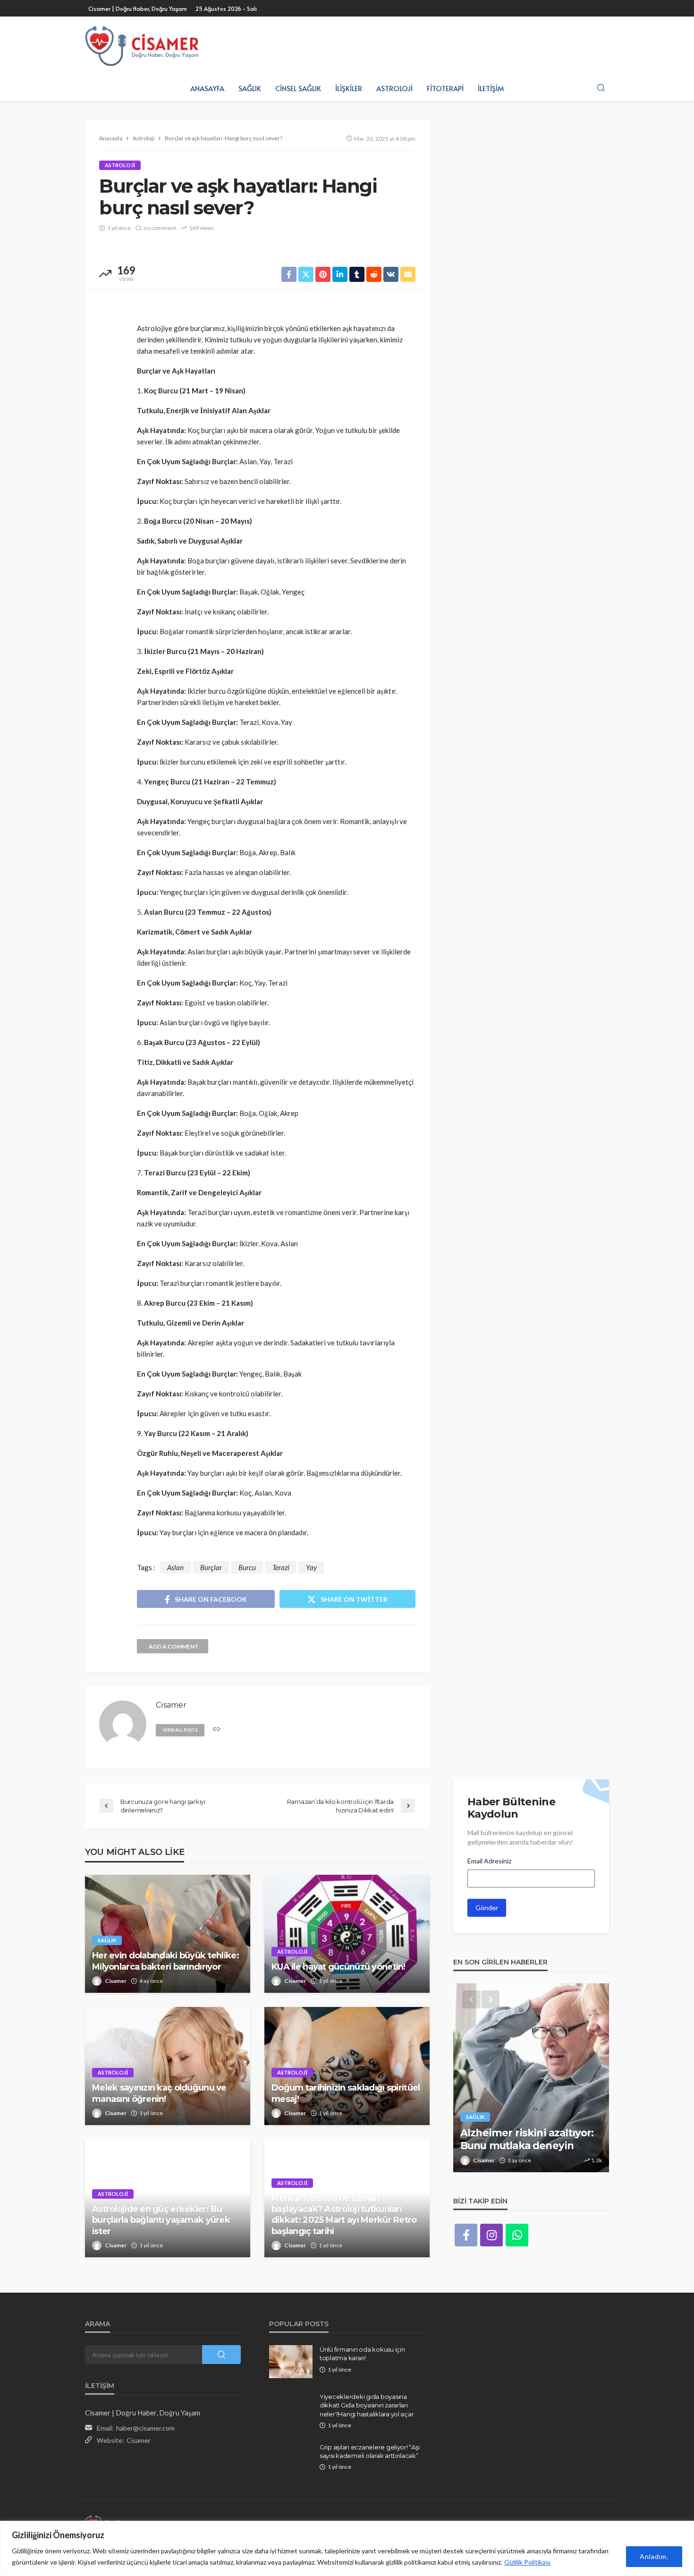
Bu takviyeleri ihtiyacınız (521, 2146)
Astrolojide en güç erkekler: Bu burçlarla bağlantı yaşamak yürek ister (161, 2220)
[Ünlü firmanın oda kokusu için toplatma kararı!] (291, 2362)
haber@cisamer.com (145, 2428)
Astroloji (394, 88)
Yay (311, 1567)
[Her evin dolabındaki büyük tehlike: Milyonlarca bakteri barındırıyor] (168, 1934)
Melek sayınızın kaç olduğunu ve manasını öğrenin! (159, 2093)
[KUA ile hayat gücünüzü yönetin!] (347, 1934)
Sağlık (250, 88)
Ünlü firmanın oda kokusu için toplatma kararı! (362, 2354)
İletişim (491, 88)
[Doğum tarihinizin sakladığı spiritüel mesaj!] (347, 2066)
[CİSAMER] (142, 46)
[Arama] (601, 88)
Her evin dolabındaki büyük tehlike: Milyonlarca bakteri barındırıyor (165, 1961)
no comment (160, 228)
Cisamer (116, 1981)
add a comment (174, 1646)
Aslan (175, 1567)
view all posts (180, 1730)
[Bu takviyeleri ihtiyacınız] (531, 2078)
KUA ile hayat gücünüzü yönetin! (339, 1967)
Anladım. (654, 2556)
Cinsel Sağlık (298, 88)
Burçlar (211, 1567)
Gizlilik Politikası (527, 2562)
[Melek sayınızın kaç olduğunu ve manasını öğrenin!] (168, 2066)
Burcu (247, 1567)
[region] (347, 2548)
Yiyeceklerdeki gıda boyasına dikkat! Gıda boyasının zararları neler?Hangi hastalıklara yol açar (367, 2405)
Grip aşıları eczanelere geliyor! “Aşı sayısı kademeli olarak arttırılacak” (369, 2451)
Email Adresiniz (489, 1861)
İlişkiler (349, 88)
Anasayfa (207, 88)
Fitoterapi (445, 88)
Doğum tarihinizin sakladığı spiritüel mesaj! (346, 2093)
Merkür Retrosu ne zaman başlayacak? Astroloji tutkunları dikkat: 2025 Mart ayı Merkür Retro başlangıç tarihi (344, 2215)
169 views (202, 228)
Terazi (281, 1567)
